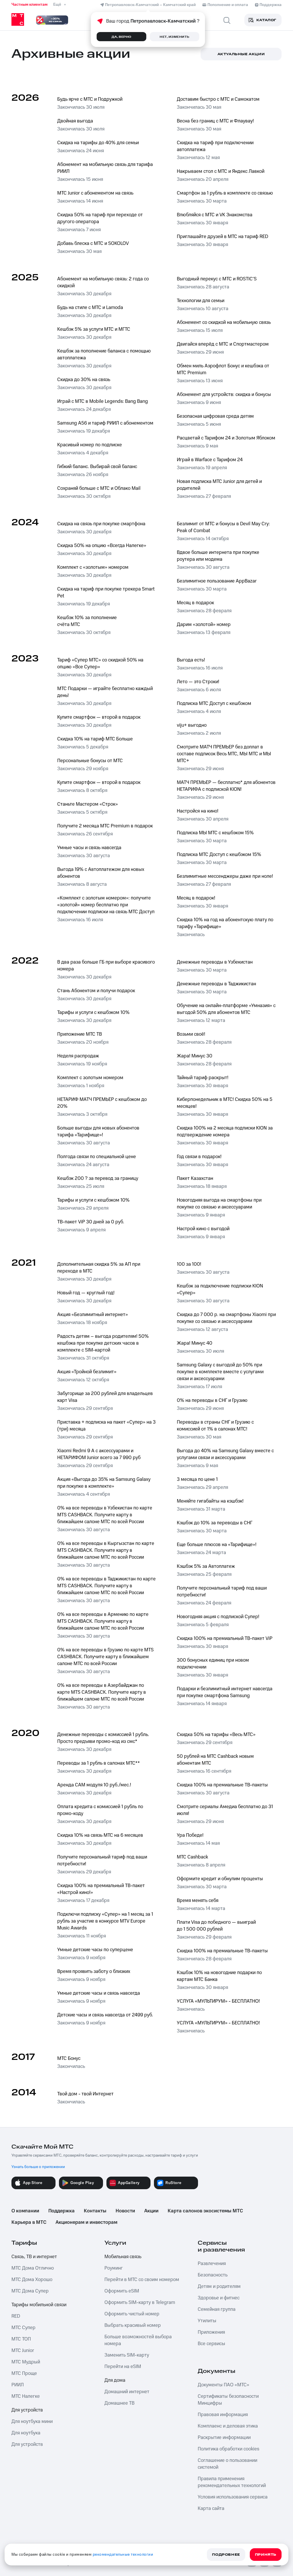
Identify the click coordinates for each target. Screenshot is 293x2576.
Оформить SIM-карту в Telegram (140, 2302)
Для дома (115, 2380)
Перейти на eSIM (123, 2367)
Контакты (95, 2211)
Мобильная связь (123, 2257)
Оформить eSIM (122, 2291)
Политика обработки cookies (228, 2449)
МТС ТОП (21, 2339)
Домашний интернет (127, 2392)
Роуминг (114, 2268)
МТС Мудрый (26, 2362)
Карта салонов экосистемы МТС (205, 2211)
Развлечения (212, 2264)
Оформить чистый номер (132, 2314)
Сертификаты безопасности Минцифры (228, 2400)
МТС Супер (23, 2328)
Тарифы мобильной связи (39, 2305)
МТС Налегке (26, 2396)
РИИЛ (18, 2385)
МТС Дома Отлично (33, 2268)
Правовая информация (223, 2415)
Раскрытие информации (224, 2438)
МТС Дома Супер (30, 2291)
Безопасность (213, 2275)
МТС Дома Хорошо (32, 2280)
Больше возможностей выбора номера (138, 2340)
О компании (25, 2211)
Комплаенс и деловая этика (228, 2426)
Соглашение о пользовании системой (227, 2464)
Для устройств (27, 2410)
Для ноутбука (26, 2433)
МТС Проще (24, 2373)
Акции (151, 2211)
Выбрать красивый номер (133, 2325)
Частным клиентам (29, 5)
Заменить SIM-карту (127, 2355)
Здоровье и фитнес (219, 2298)
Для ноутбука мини (32, 2422)
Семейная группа (217, 2309)
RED (16, 2316)
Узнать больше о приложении (38, 2167)
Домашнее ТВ (119, 2403)
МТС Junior (23, 2351)
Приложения (211, 2332)
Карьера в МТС (29, 2222)
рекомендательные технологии (123, 2555)
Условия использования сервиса (233, 2497)
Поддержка (62, 2211)
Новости (125, 2211)
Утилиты (207, 2321)
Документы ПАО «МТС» (223, 2385)
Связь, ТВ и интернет (34, 2257)
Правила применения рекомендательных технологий (232, 2482)
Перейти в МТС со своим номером (142, 2280)
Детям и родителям (219, 2286)
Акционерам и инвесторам (86, 2222)
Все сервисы (211, 2344)
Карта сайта (211, 2508)
